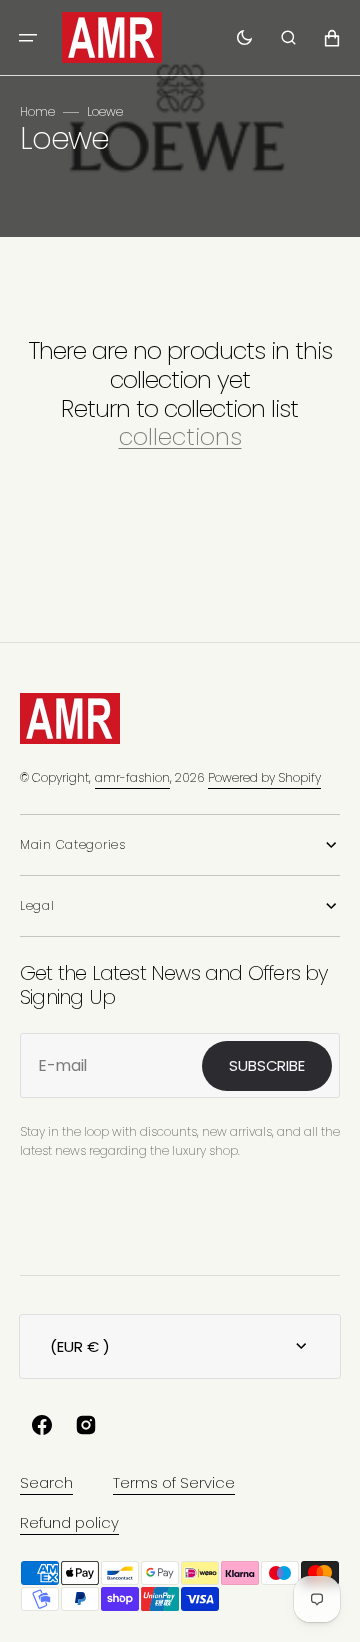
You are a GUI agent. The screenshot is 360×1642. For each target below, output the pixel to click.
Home (37, 111)
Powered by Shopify (264, 777)
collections (180, 437)
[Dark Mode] (244, 38)
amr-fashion (132, 777)
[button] (28, 38)
